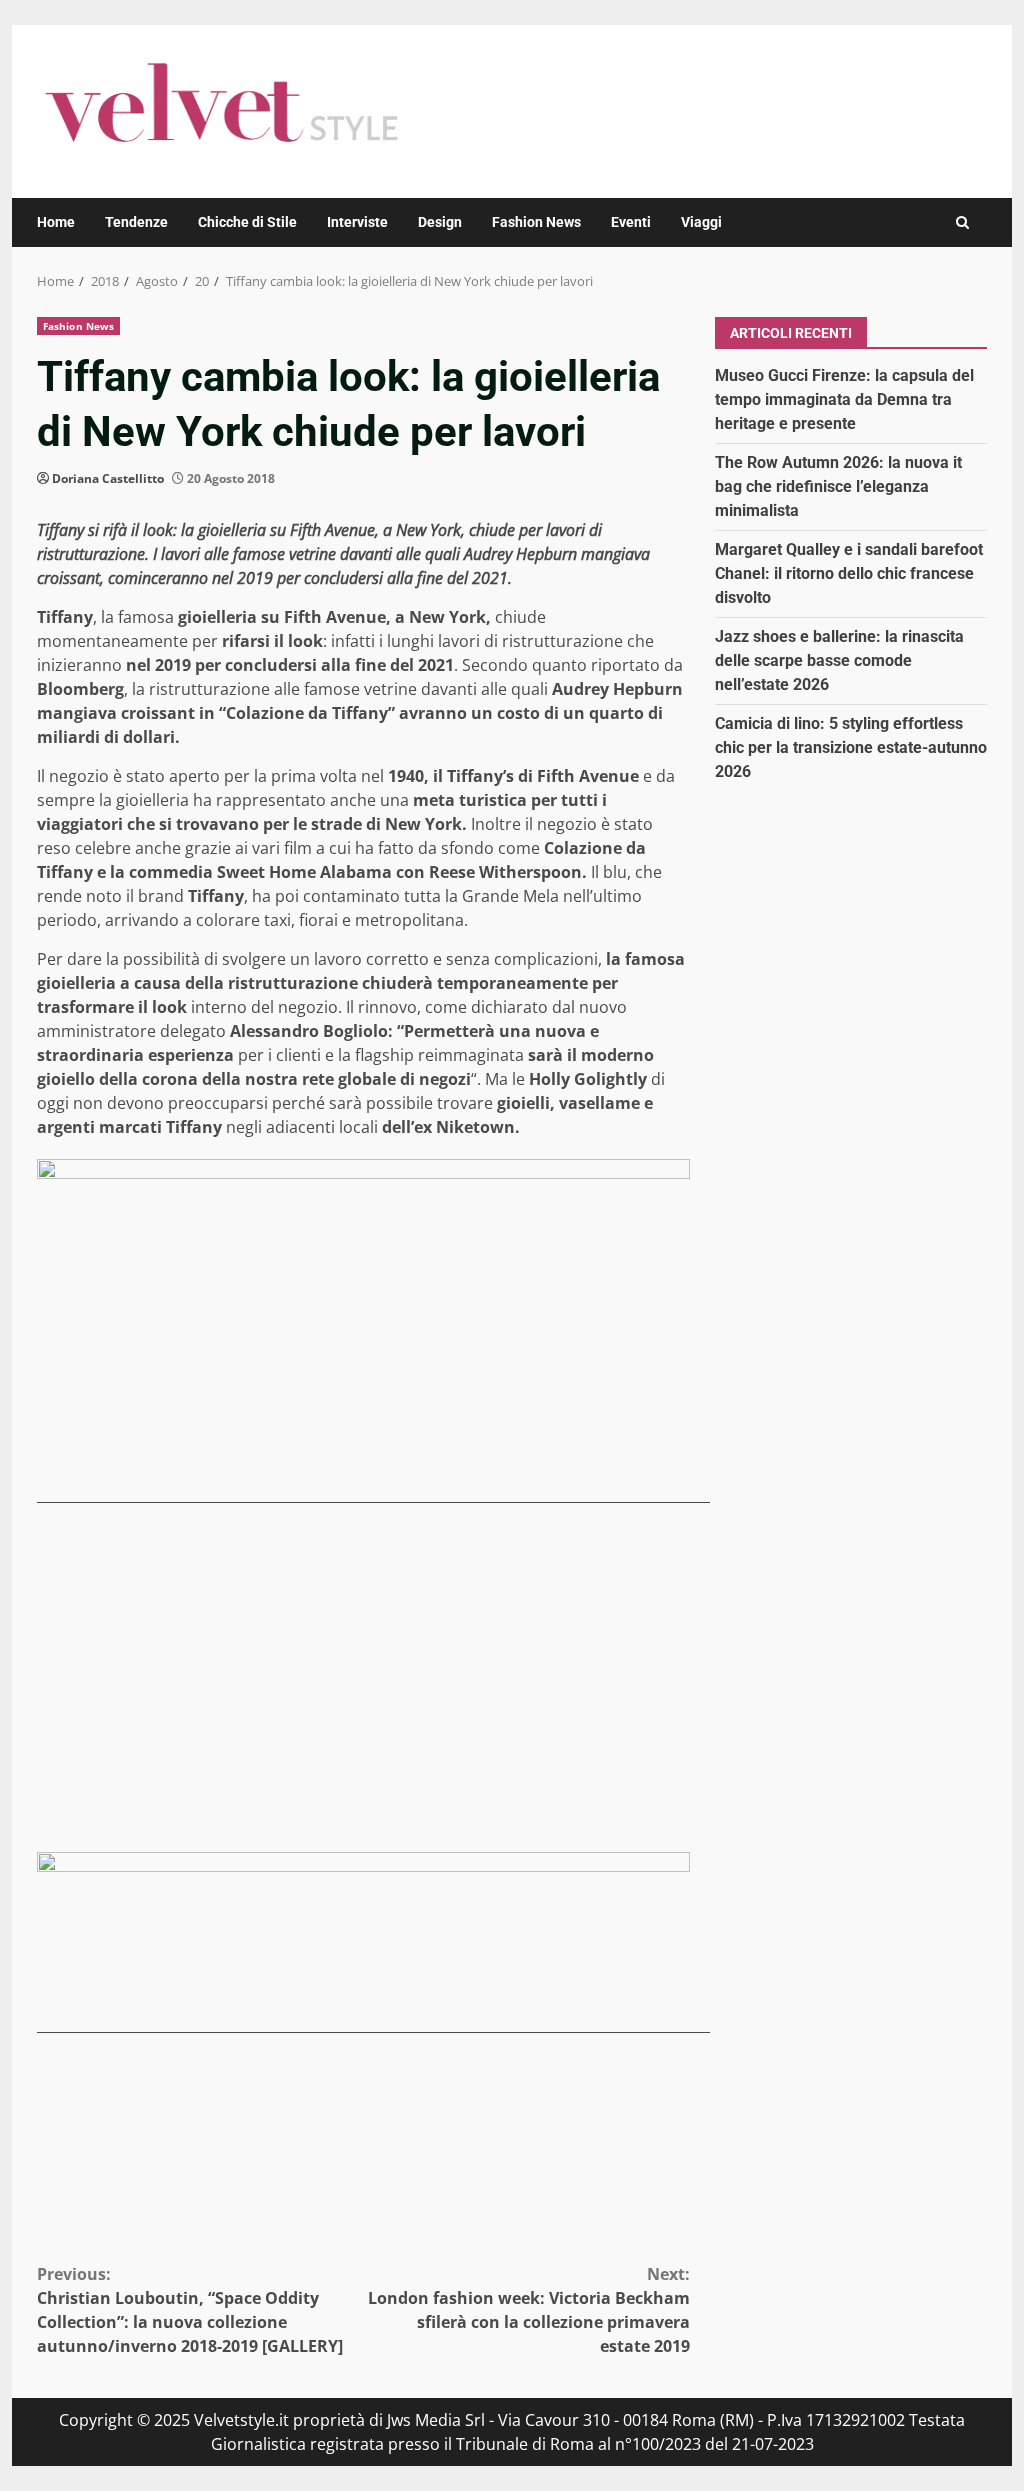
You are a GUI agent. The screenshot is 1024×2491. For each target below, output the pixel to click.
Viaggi (701, 222)
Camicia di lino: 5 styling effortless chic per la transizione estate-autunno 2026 (851, 747)
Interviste (357, 222)
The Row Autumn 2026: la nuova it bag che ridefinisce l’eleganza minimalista (838, 486)
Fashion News (536, 222)
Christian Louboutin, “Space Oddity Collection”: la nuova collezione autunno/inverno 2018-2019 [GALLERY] (190, 2310)
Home (56, 222)
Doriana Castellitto (108, 478)
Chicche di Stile (247, 222)
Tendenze (136, 222)
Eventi (631, 222)
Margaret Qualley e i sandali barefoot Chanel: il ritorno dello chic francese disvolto (849, 573)
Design (440, 222)
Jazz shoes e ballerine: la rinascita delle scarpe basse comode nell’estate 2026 (839, 660)
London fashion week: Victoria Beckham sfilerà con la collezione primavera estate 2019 (528, 2310)
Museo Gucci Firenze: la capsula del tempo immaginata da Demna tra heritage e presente (844, 399)
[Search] (962, 222)
